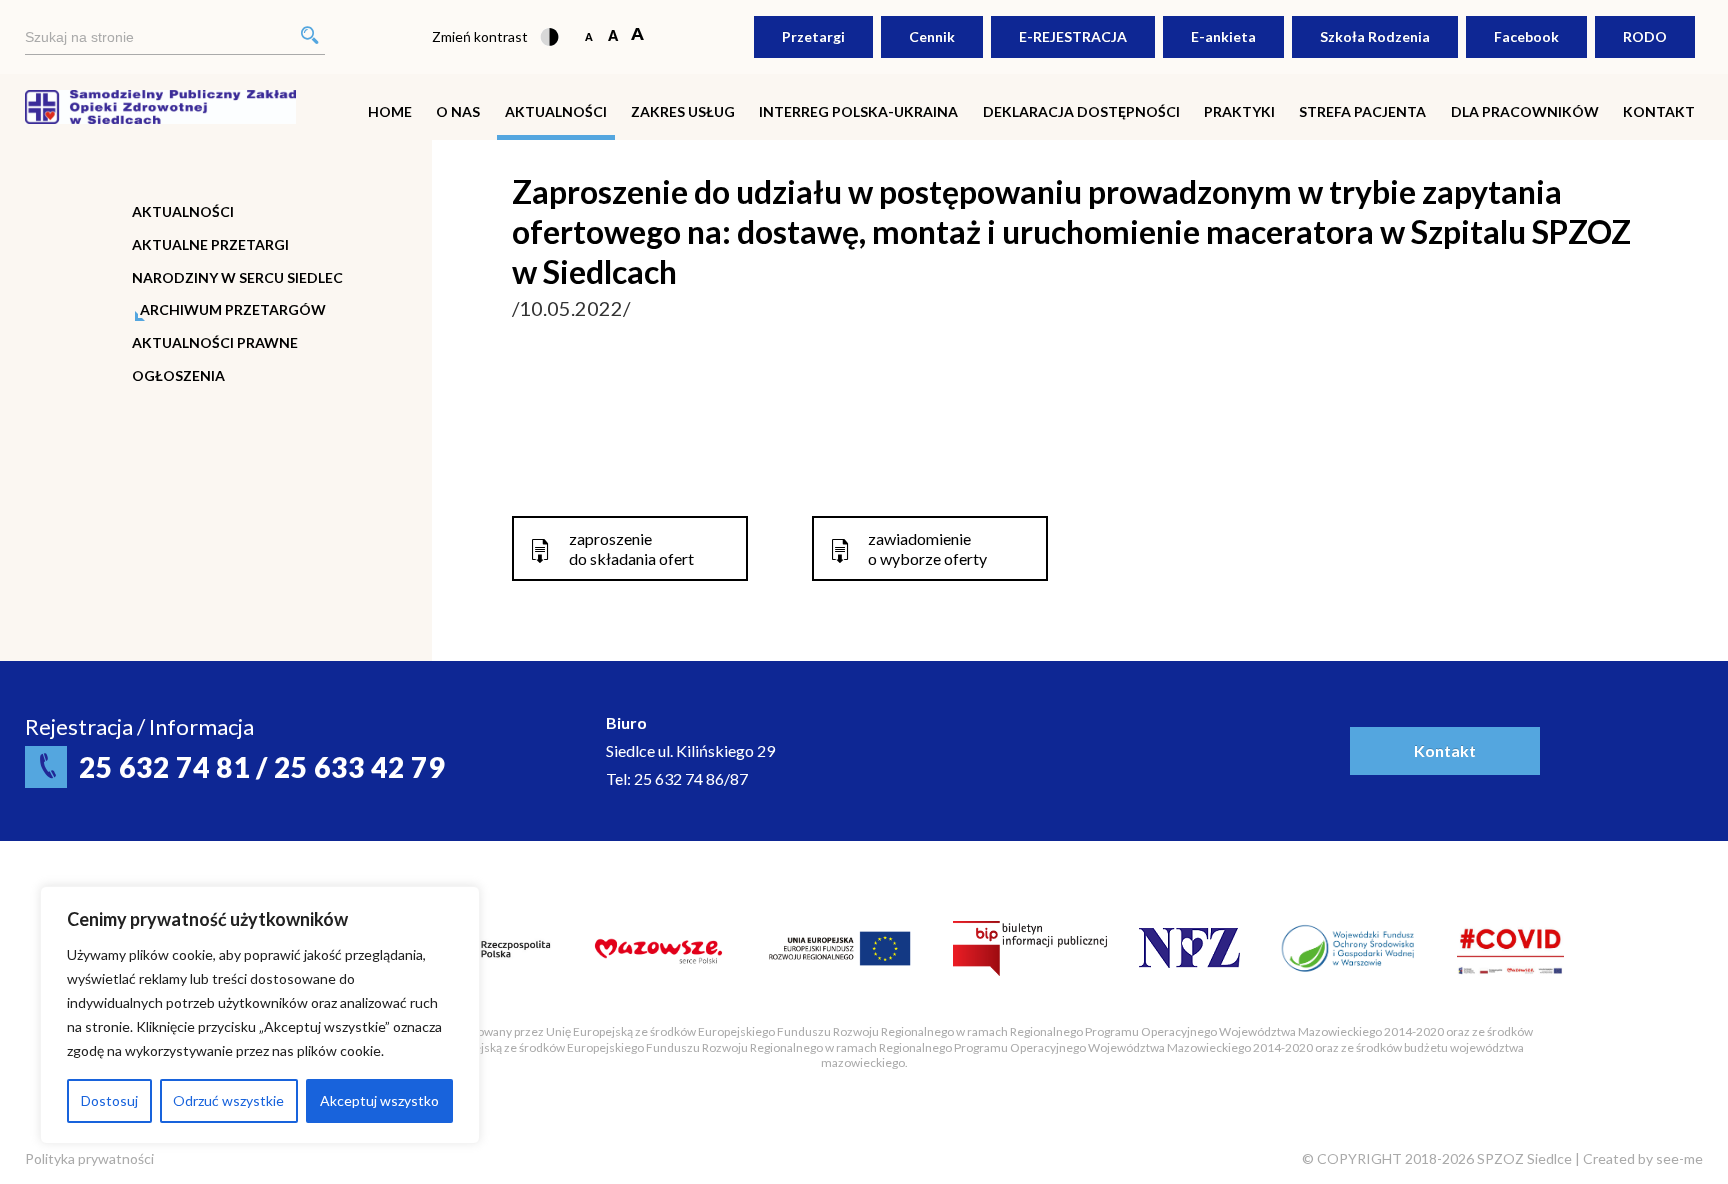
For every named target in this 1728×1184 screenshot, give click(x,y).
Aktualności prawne (215, 343)
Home (390, 111)
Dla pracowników (1525, 111)
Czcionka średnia (613, 35)
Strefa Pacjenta (1362, 111)
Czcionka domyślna (589, 35)
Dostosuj (109, 1100)
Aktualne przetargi (210, 245)
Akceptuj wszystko (379, 1100)
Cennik (932, 36)
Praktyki (1239, 111)
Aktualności (556, 111)
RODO (1645, 36)
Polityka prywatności (89, 1158)
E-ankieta (1223, 36)
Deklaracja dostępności (1081, 111)
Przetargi (813, 36)
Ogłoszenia (178, 376)
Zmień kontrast (480, 36)
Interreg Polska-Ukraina (858, 111)
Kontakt (1659, 111)
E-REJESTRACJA (1073, 36)
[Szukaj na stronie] (175, 37)
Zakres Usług (683, 111)
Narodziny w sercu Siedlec (237, 278)
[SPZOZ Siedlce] (160, 104)
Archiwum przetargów (233, 310)
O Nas (458, 111)
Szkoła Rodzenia (1375, 36)
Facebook (1526, 36)
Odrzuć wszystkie (228, 1100)
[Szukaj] (310, 37)
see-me (1679, 1158)
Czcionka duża (637, 35)
